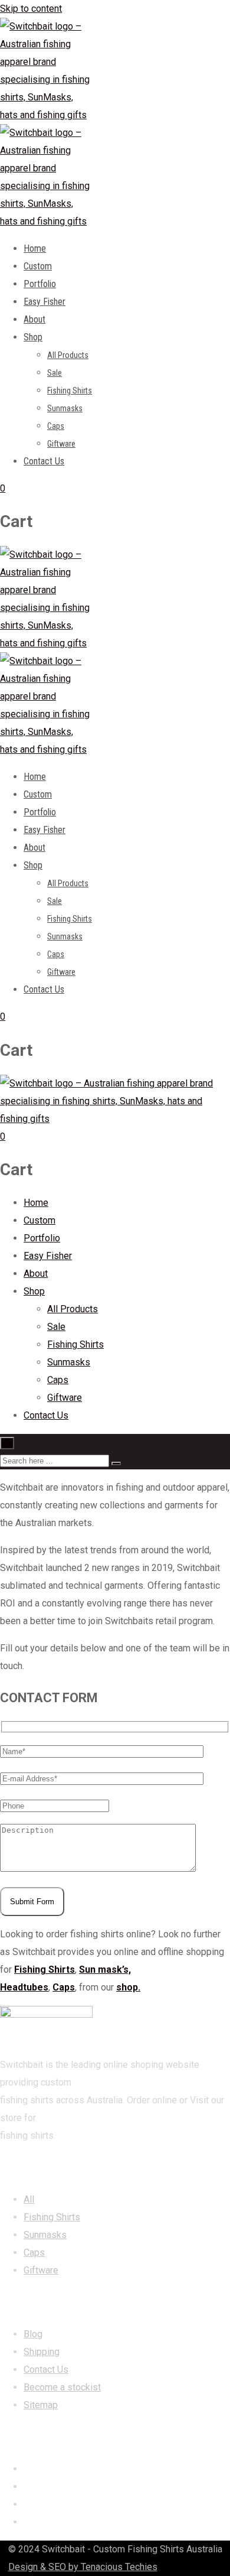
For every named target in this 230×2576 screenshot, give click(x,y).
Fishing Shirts (70, 391)
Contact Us (44, 461)
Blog (33, 2334)
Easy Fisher (45, 302)
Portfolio (40, 284)
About (34, 319)
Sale (55, 373)
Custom (38, 266)
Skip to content (31, 9)
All (29, 2199)
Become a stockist (62, 2387)
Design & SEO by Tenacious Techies (83, 2567)
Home (35, 248)
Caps (56, 426)
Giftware (61, 444)
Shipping (42, 2352)
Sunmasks (65, 408)
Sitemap (41, 2405)
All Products (68, 355)
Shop (33, 337)
